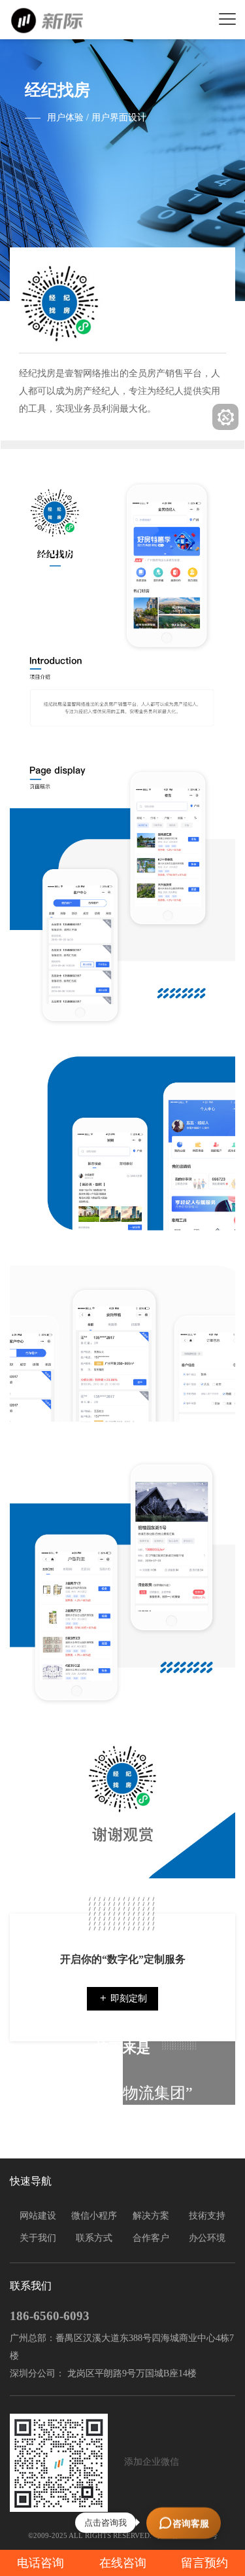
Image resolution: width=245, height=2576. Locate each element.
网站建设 (38, 2216)
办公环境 (207, 2238)
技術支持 (207, 2216)
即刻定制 (127, 1998)
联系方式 (94, 2238)
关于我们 (38, 2238)
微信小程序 (94, 2216)
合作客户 (151, 2238)
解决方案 (151, 2216)
